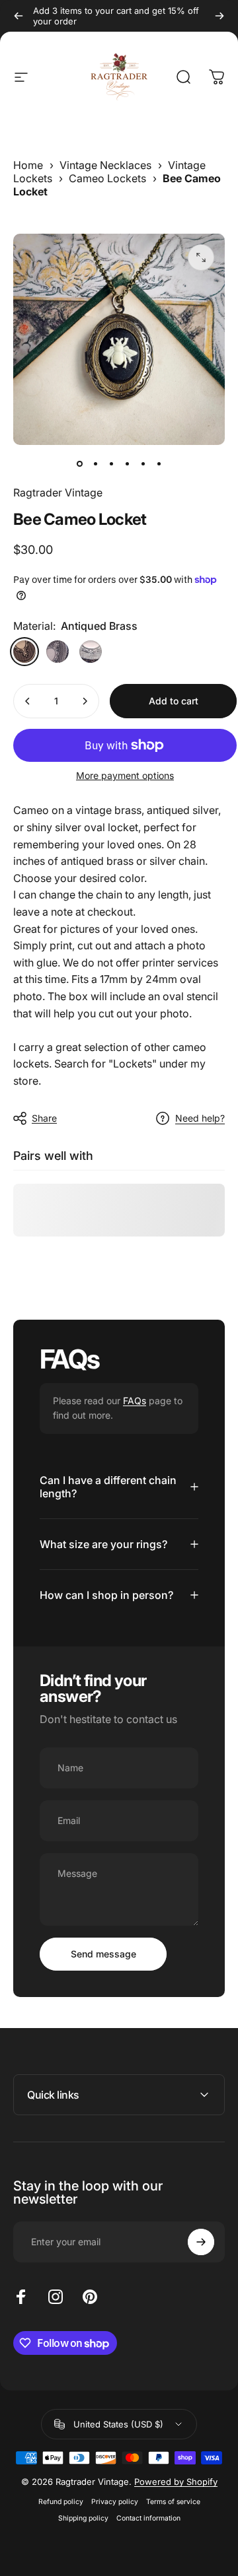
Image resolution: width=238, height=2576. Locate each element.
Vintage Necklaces (105, 165)
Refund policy (61, 2502)
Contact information (148, 2518)
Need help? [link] (200, 1118)
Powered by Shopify (176, 2482)
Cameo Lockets (107, 178)
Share (44, 1118)
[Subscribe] (201, 2242)
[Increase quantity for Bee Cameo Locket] (85, 701)
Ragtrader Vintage (58, 492)
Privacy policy (115, 2502)
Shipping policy (83, 2518)
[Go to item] (79, 463)
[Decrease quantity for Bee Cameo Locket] (28, 701)
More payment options (125, 775)
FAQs (135, 1401)
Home (28, 165)
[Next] (219, 16)
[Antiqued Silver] (58, 652)
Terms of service (173, 2502)
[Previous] (19, 16)
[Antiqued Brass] (24, 652)
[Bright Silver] (91, 652)
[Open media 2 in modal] (201, 257)
